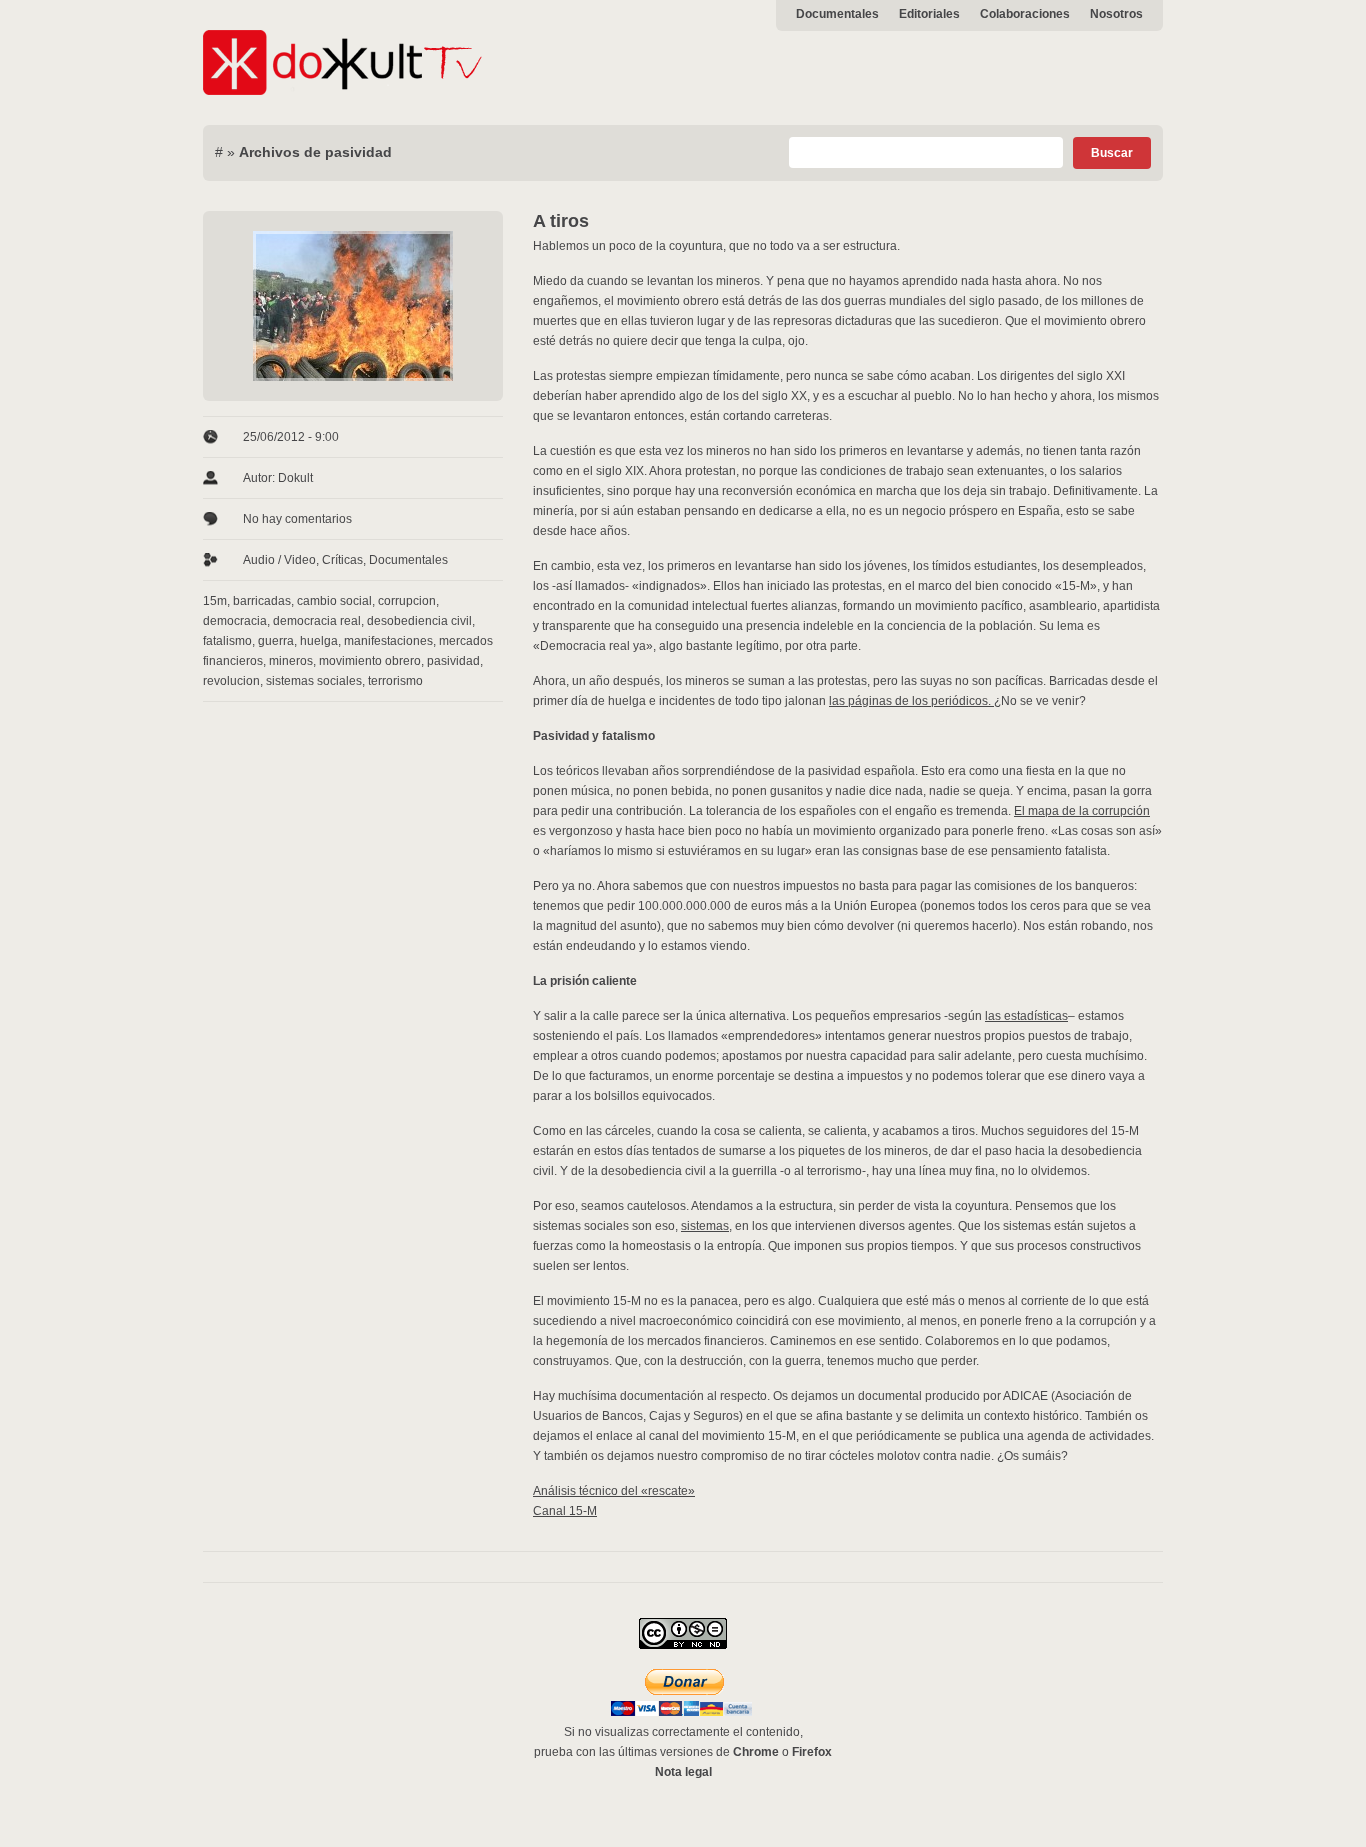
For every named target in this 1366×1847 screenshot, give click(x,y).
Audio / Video (279, 560)
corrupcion (407, 601)
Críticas (342, 560)
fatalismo (227, 641)
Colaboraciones (1025, 14)
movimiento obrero (370, 661)
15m (215, 601)
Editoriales (929, 14)
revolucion (231, 681)
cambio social (334, 601)
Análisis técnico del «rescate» (614, 1491)
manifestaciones (388, 641)
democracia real (317, 621)
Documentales (837, 14)
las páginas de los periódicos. (911, 701)
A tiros (561, 221)
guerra (276, 641)
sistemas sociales (314, 681)
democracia (235, 621)
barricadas (262, 601)
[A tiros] (353, 306)
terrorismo (395, 681)
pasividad (453, 661)
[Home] (343, 91)
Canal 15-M (565, 1511)
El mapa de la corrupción (1082, 811)
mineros (291, 661)
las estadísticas (1026, 1016)
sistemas (705, 1226)
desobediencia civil (419, 621)
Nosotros (1116, 14)
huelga (319, 641)
